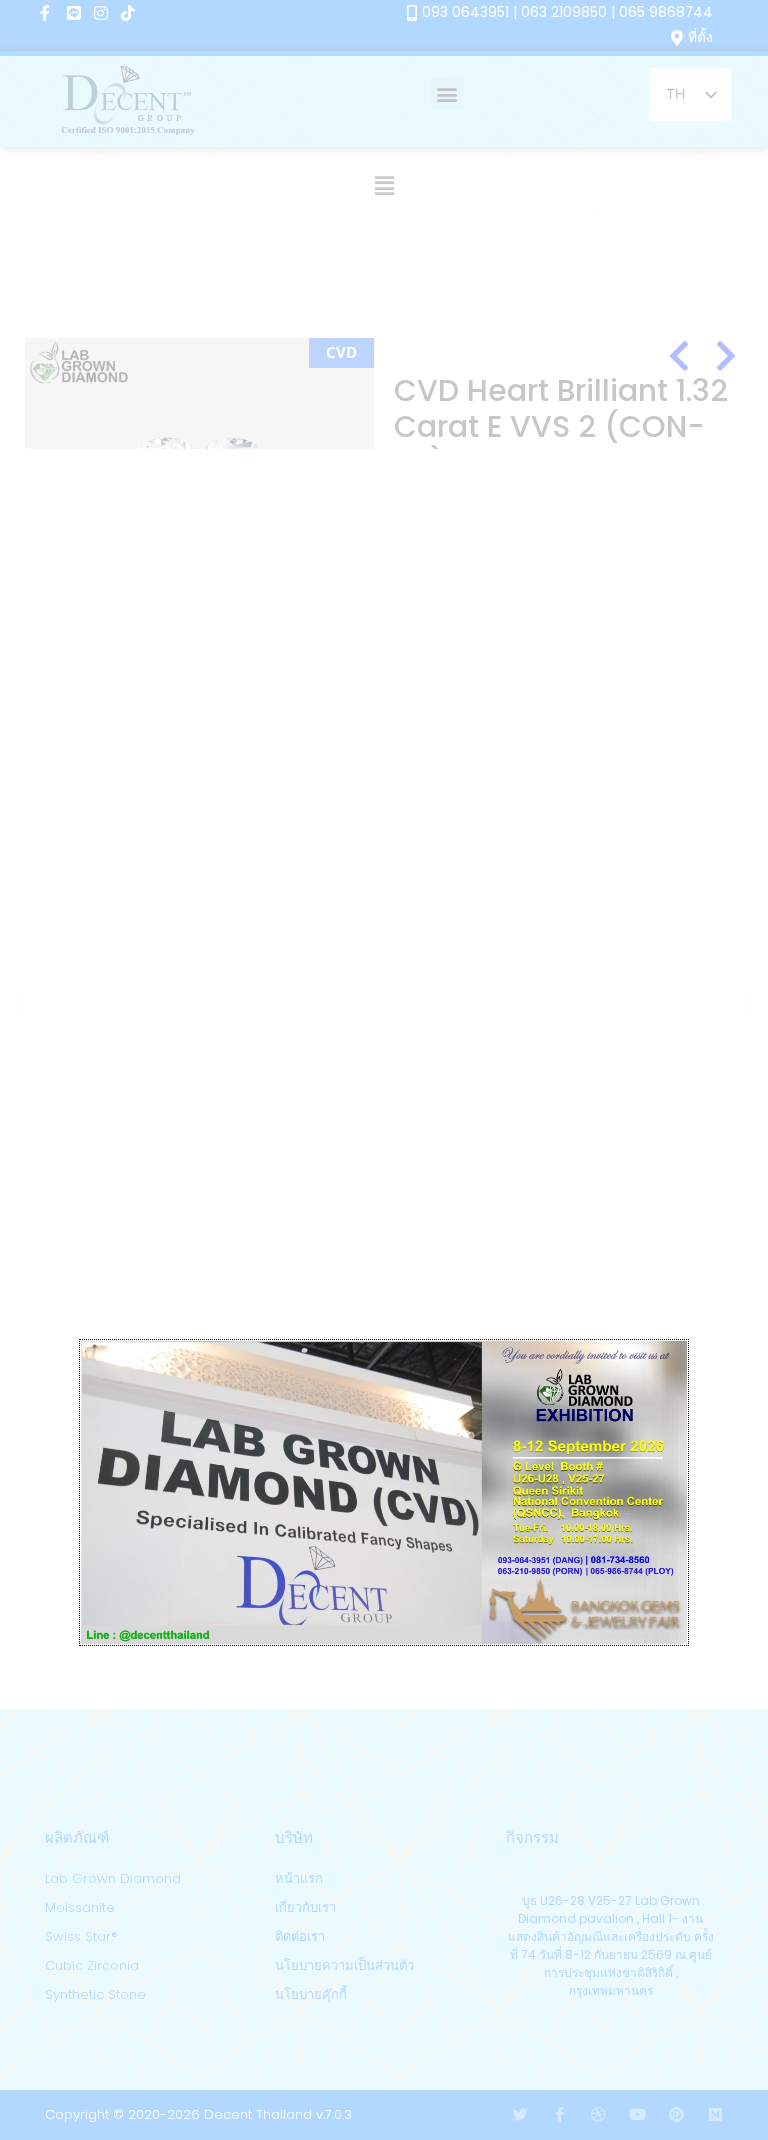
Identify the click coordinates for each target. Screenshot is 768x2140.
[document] (384, 1070)
